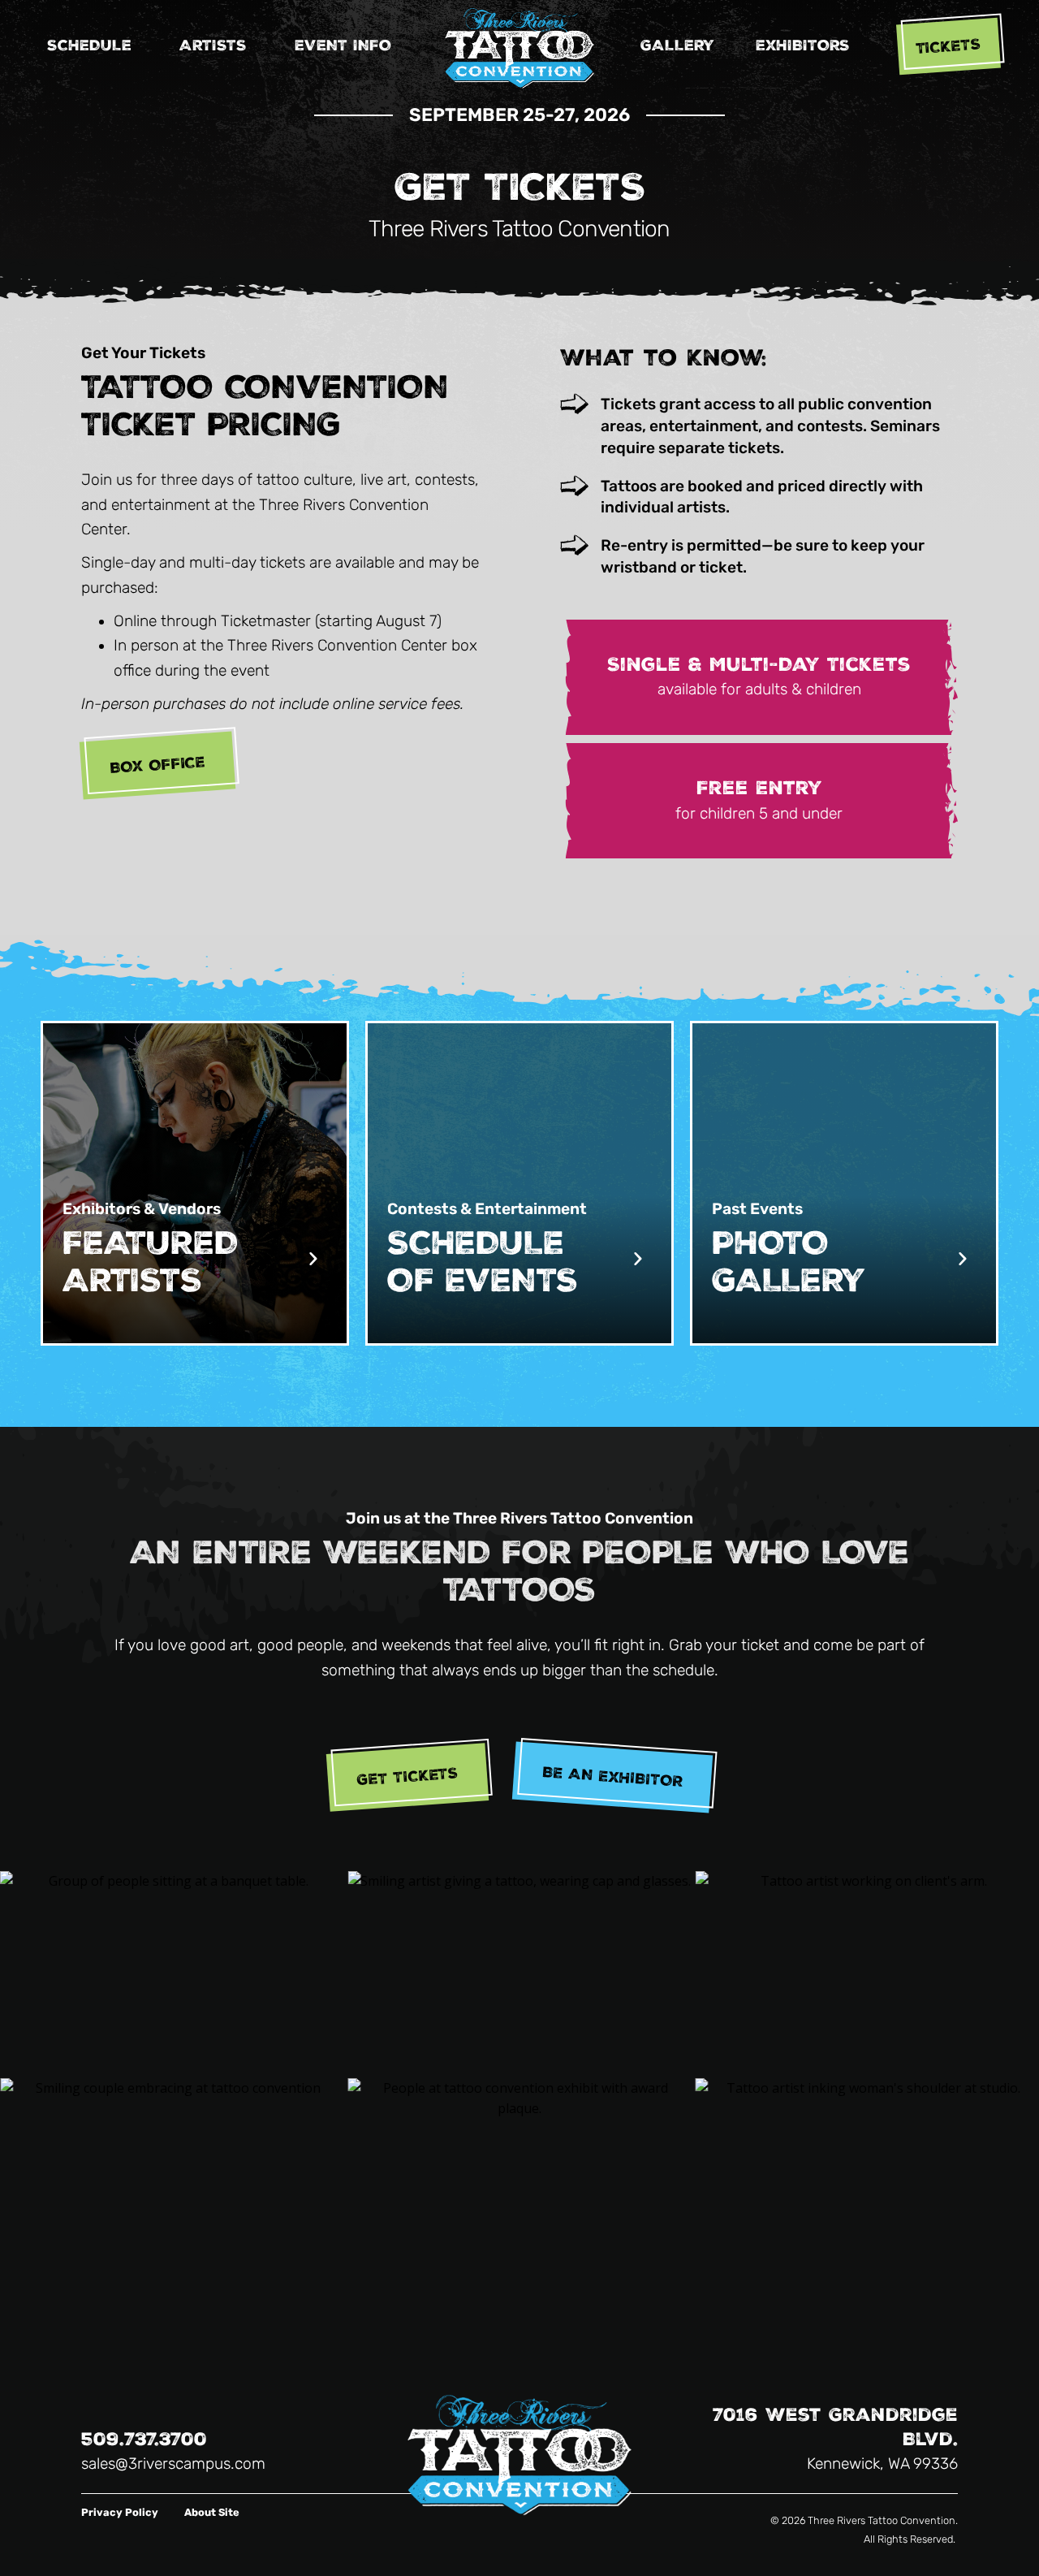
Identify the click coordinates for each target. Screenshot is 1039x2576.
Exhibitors (803, 45)
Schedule (89, 45)
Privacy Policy (120, 2513)
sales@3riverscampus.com (173, 2464)
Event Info (343, 45)
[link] (195, 1183)
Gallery (677, 45)
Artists (213, 45)
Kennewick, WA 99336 (882, 2464)
